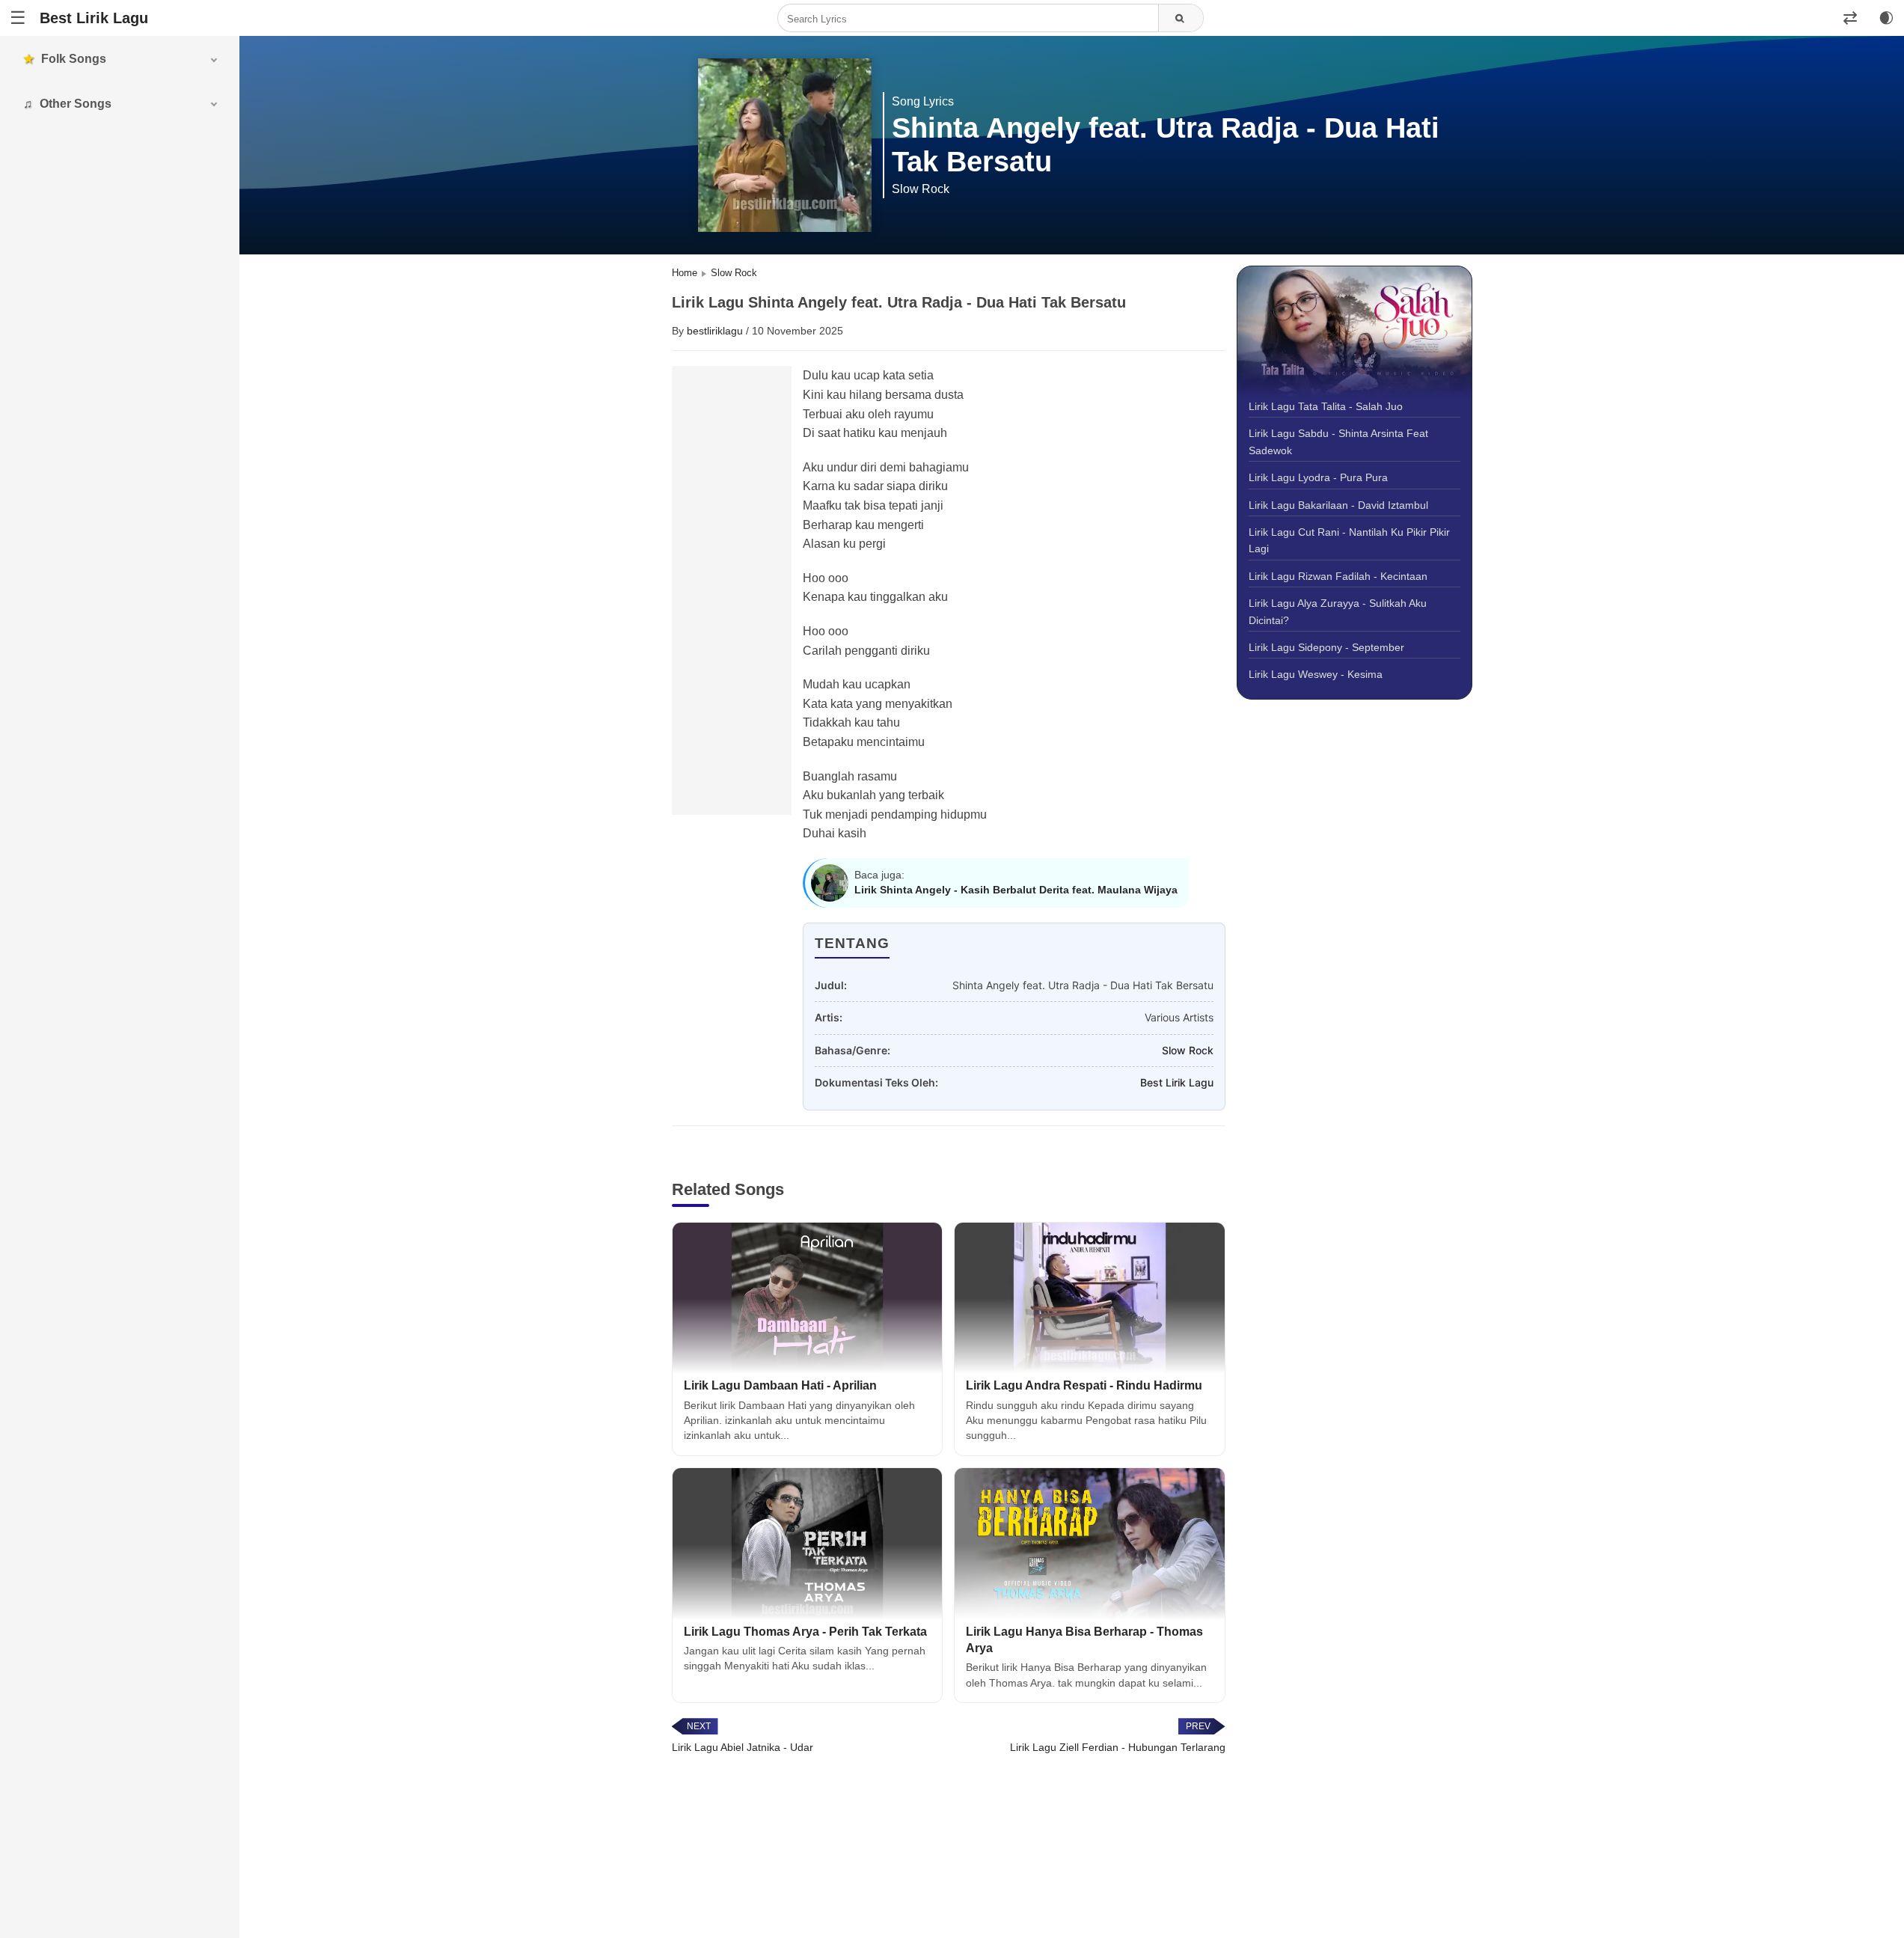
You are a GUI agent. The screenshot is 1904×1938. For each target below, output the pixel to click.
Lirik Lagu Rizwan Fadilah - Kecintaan (1338, 576)
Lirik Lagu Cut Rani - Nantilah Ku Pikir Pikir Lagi (1349, 540)
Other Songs (76, 104)
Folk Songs (74, 59)
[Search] (1181, 19)
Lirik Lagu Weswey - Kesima (1316, 675)
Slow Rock (1188, 1050)
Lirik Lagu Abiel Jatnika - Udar (743, 1747)
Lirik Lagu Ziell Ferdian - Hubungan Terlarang (1118, 1747)
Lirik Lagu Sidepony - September (1326, 647)
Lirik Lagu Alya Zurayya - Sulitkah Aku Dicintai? (1338, 611)
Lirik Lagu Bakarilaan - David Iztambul (1338, 505)
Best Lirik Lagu (94, 18)
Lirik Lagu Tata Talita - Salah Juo (1326, 406)
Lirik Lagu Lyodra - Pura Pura (1318, 477)
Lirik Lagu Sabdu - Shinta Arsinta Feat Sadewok (1338, 442)
